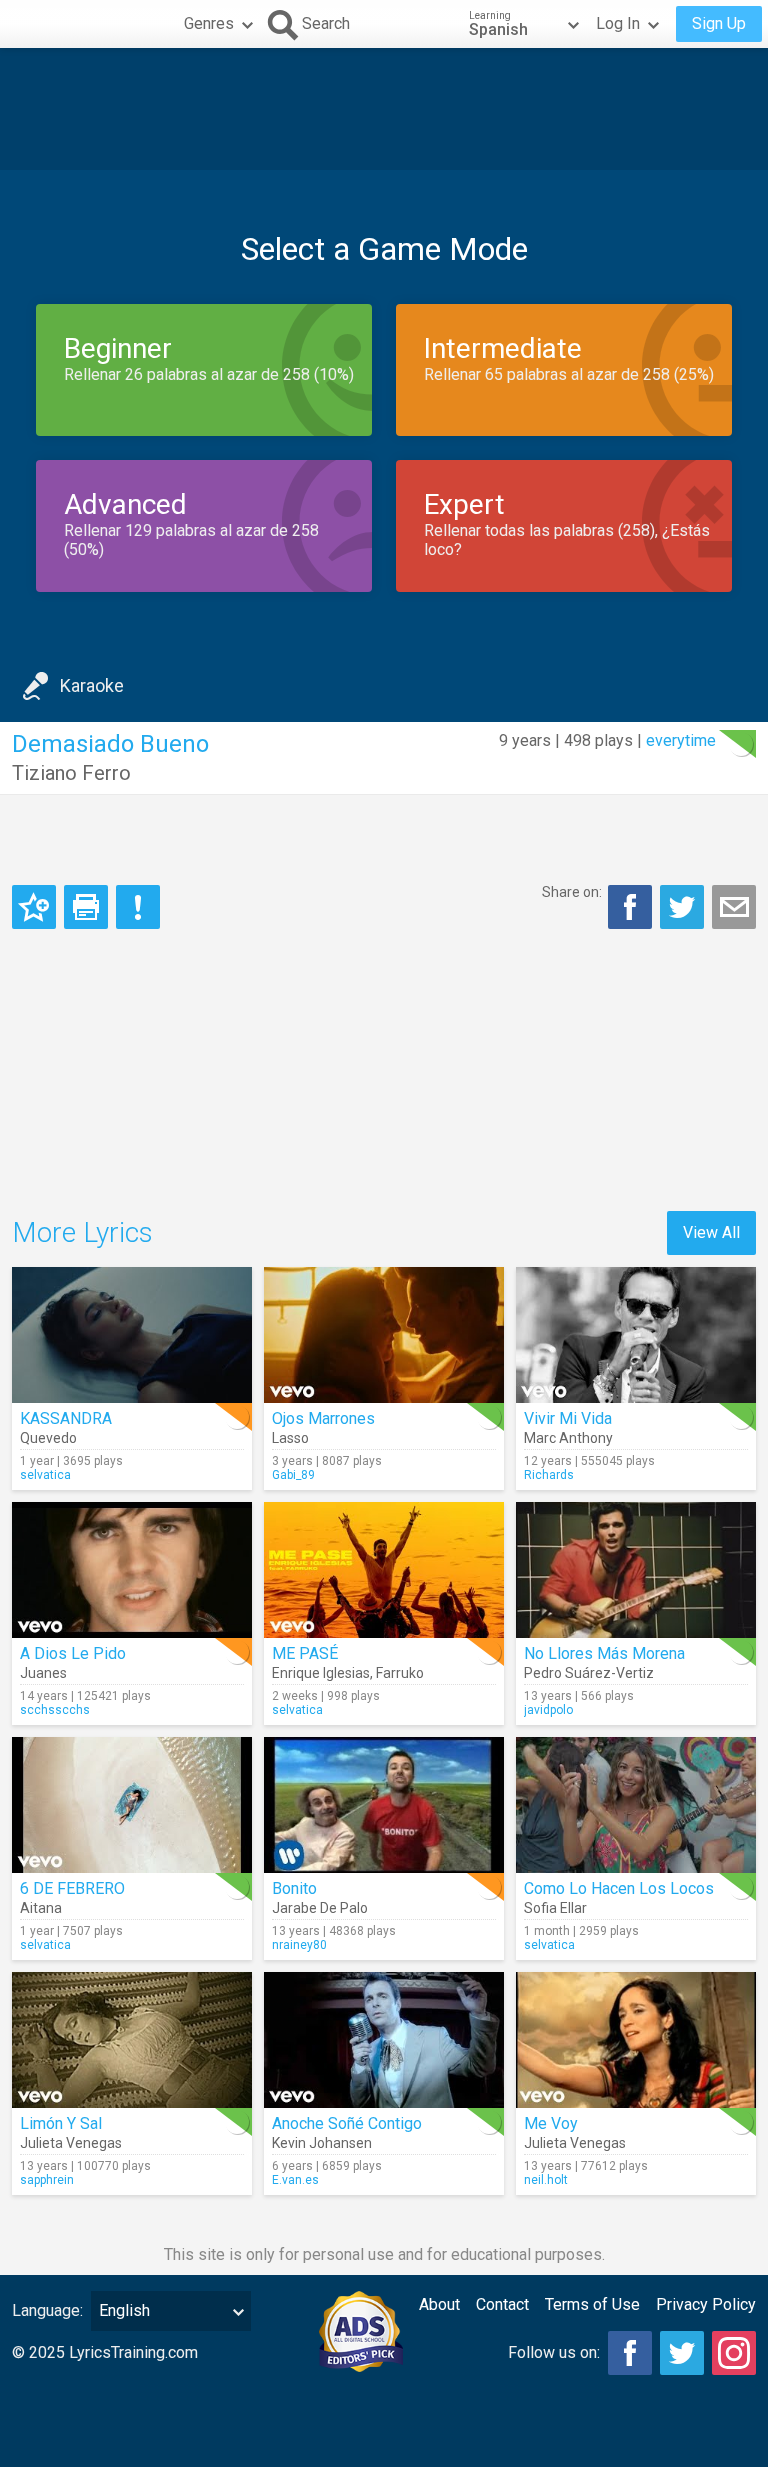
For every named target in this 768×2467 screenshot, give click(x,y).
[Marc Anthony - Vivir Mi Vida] (636, 1335)
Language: (47, 2310)
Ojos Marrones (323, 1418)
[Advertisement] (384, 109)
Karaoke (92, 685)
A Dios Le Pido (73, 1653)
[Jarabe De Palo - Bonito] (384, 1805)
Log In (618, 23)
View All (711, 1232)
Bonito (294, 1888)
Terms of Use (592, 2304)
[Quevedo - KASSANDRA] (132, 1335)
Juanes (43, 1673)
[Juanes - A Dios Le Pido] (132, 1570)
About (439, 2304)
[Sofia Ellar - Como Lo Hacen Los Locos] (636, 1805)
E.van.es (295, 2180)
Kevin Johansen (322, 2143)
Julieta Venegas (71, 2143)
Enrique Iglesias (321, 1673)
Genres (209, 23)
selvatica (45, 1475)
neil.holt (546, 2180)
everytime (681, 740)
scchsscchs (55, 1710)
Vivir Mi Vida (568, 1418)
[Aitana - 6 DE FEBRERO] (132, 1805)
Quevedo (48, 1438)
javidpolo (548, 1710)
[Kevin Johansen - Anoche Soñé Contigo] (384, 2040)
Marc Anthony (568, 1438)
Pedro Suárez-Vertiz (589, 1673)
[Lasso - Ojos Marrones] (384, 1335)
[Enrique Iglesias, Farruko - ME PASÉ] (384, 1570)
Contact (502, 2304)
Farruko (400, 1673)
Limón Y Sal (61, 2123)
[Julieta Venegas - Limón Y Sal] (132, 2040)
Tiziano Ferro (71, 773)
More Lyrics (82, 1232)
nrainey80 (299, 1945)
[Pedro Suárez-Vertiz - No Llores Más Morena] (636, 1570)
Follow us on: (554, 2352)
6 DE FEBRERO (72, 1888)
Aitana (41, 1908)
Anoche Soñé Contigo (347, 2123)
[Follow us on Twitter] (682, 2353)
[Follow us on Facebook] (630, 2353)
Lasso (290, 1438)
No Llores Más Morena (604, 1653)
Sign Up (719, 23)
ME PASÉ (305, 1653)
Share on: (572, 892)
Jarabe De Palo (320, 1908)
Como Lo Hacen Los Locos (619, 1888)
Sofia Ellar (555, 1908)
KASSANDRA (66, 1418)
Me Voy (551, 2123)
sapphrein (47, 2180)
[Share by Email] (734, 907)
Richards (549, 1475)
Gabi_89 (293, 1475)
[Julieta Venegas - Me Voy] (636, 2040)
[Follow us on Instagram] (734, 2353)
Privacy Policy (706, 2304)
